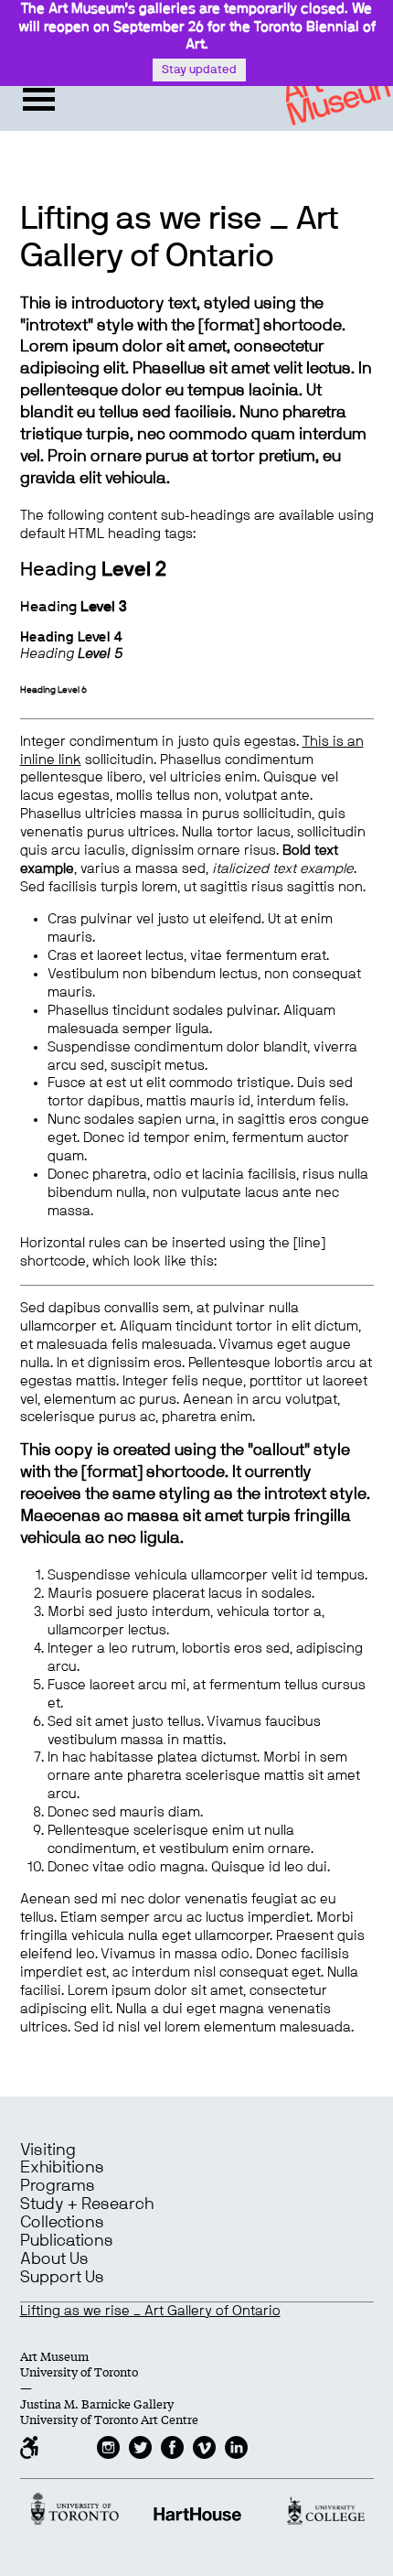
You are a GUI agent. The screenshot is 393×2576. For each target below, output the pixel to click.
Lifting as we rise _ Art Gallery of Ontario (150, 2311)
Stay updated (199, 70)
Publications (67, 2241)
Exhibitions (62, 2168)
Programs (58, 2186)
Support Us (62, 2278)
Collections (62, 2223)
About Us (54, 2259)
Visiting (48, 2150)
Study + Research (87, 2204)
